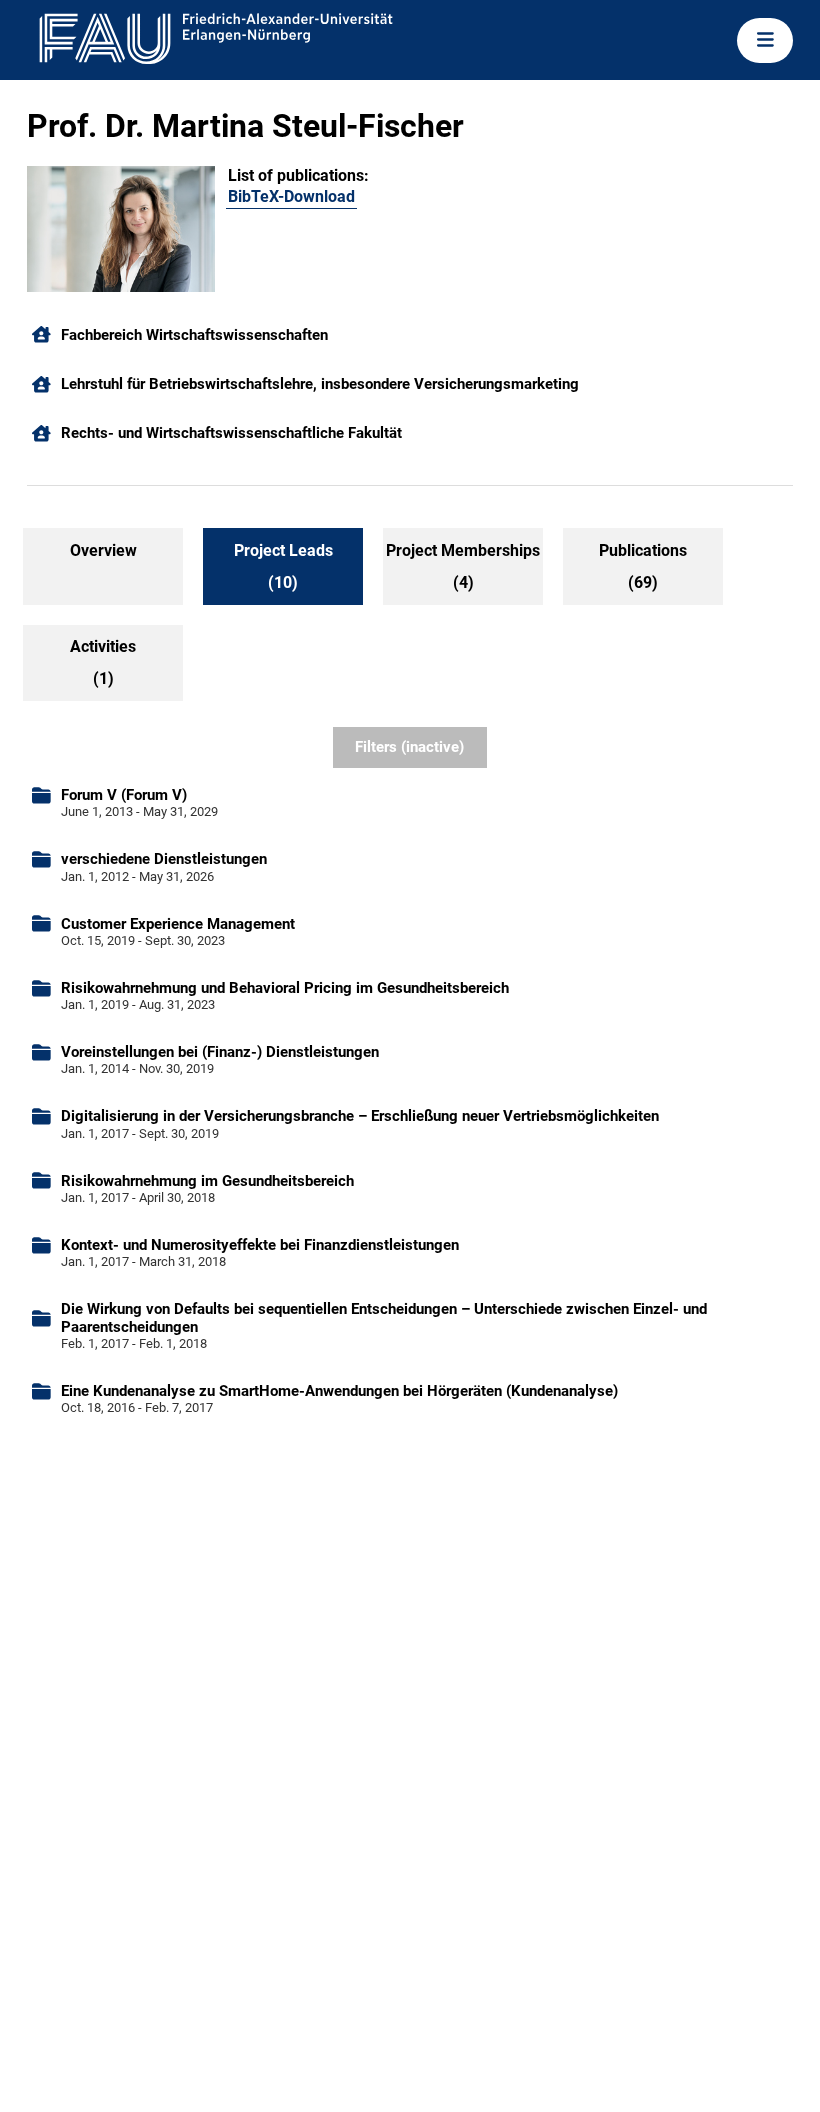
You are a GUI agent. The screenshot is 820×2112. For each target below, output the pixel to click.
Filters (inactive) (409, 747)
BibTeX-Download (291, 196)
